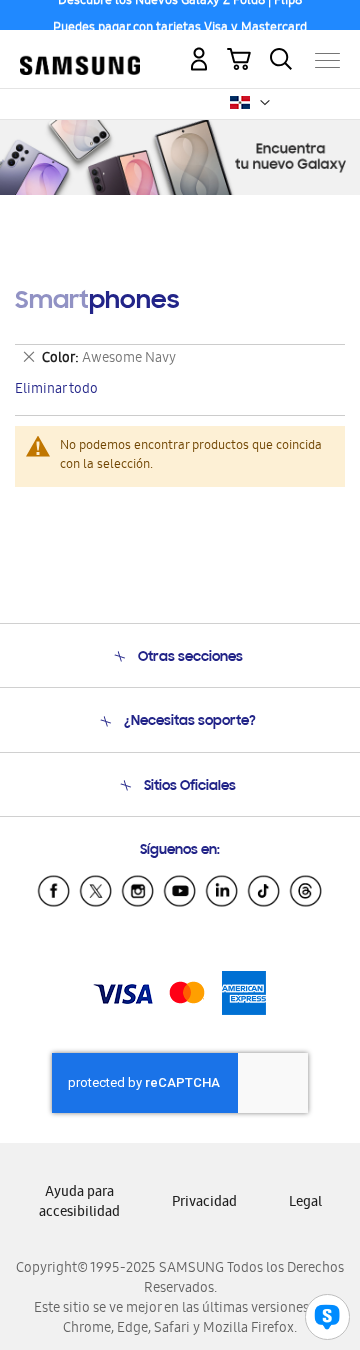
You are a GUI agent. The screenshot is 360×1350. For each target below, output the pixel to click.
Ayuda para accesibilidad (79, 1203)
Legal (305, 1203)
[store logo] (80, 51)
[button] (265, 103)
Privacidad (204, 1203)
